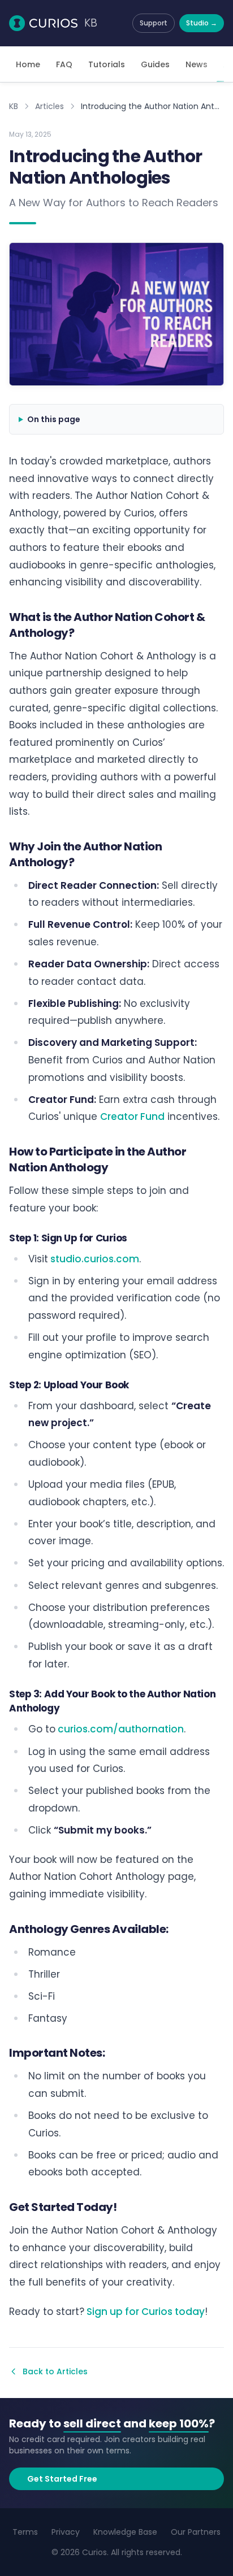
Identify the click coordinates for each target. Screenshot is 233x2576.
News (197, 64)
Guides (155, 64)
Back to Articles (55, 2371)
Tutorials (107, 64)
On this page (54, 419)
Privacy (66, 2532)
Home (28, 64)
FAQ (64, 64)
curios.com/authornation (120, 1729)
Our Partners (196, 2532)
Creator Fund (132, 1117)
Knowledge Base (125, 2532)
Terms (25, 2532)
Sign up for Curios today (144, 2312)
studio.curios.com (94, 1259)
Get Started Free (62, 2479)
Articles (49, 106)
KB (14, 106)
